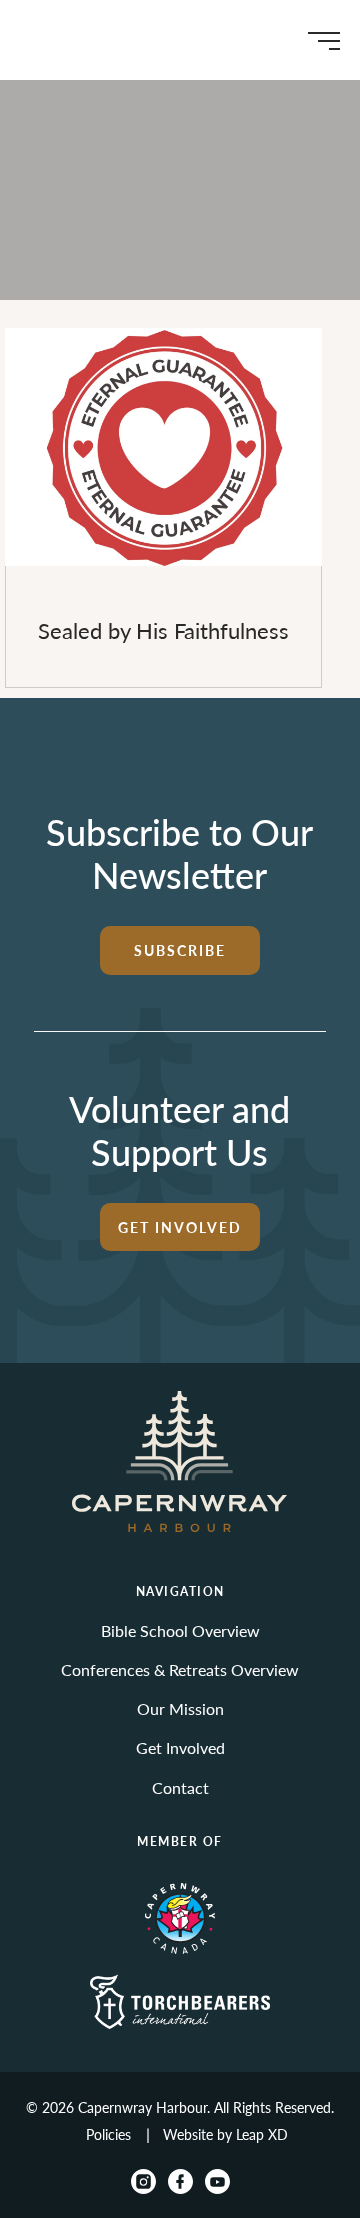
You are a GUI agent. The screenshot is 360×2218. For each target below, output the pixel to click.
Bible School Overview (180, 1630)
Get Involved (180, 1227)
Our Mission (180, 1708)
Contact (180, 1787)
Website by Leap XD (225, 2134)
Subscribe (180, 950)
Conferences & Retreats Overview (180, 1669)
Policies (108, 2134)
